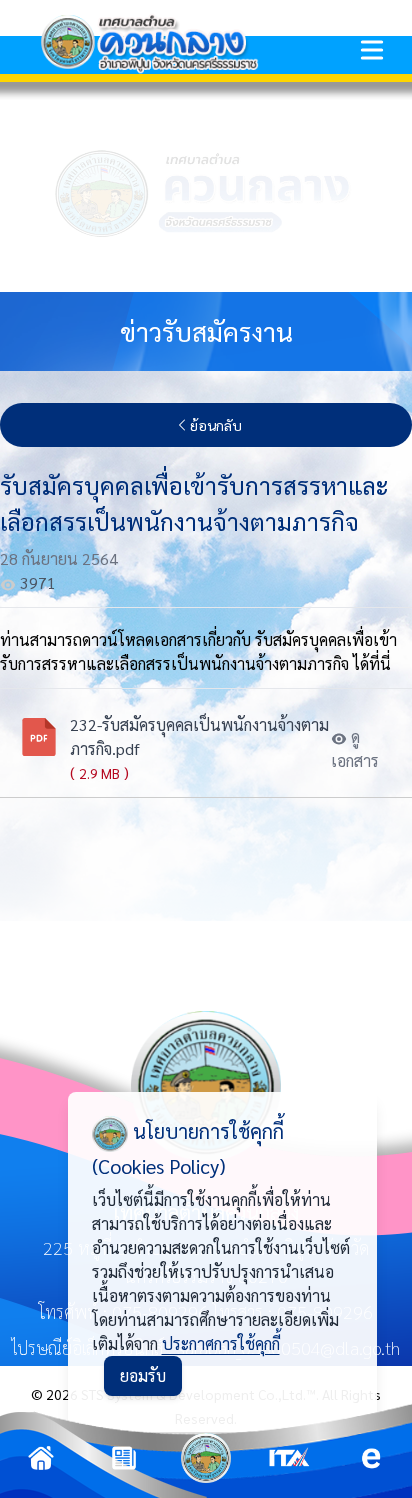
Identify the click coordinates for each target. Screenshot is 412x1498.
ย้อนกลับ (216, 425)
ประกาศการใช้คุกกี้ (221, 1343)
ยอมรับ (143, 1375)
